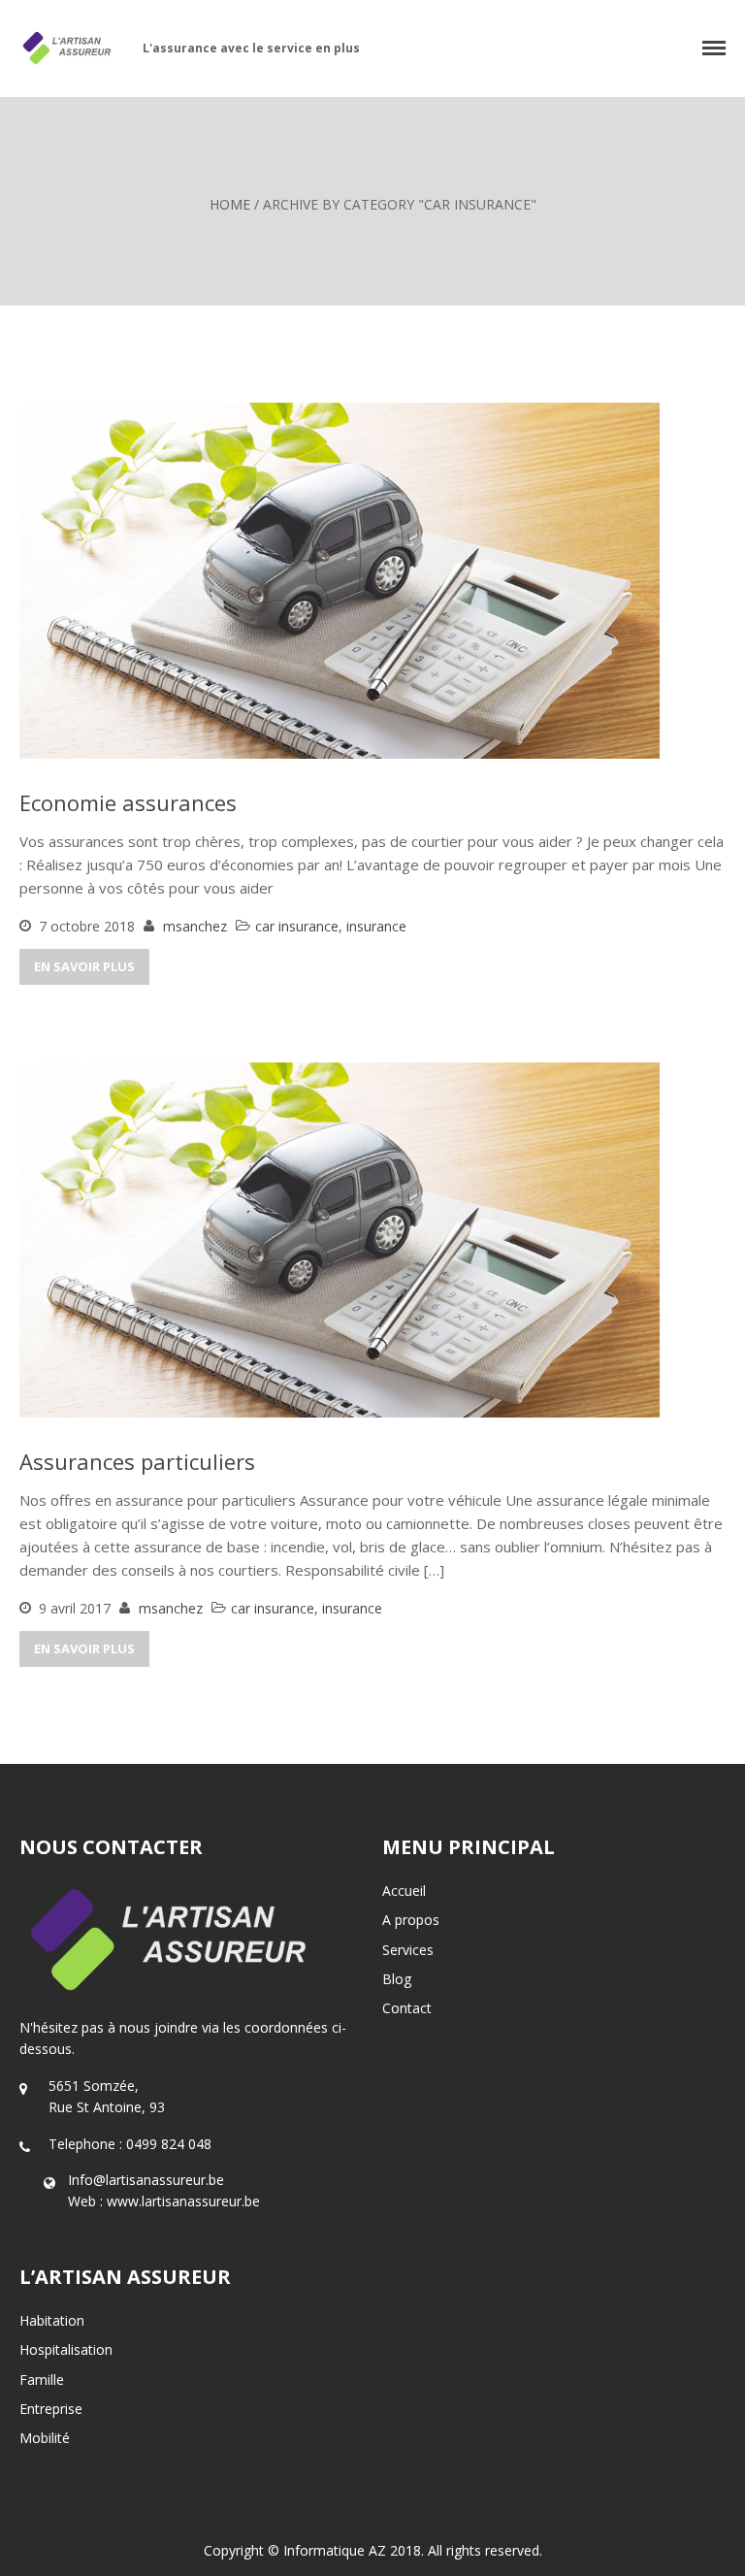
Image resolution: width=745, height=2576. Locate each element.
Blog (397, 1979)
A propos (411, 1920)
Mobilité (45, 2438)
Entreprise (51, 2409)
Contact (407, 2008)
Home (230, 204)
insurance (376, 926)
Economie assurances (128, 802)
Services (408, 1950)
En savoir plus (84, 966)
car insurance (297, 926)
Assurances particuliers (137, 1461)
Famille (42, 2380)
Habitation (52, 2320)
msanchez (195, 926)
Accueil (404, 1891)
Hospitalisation (66, 2349)
